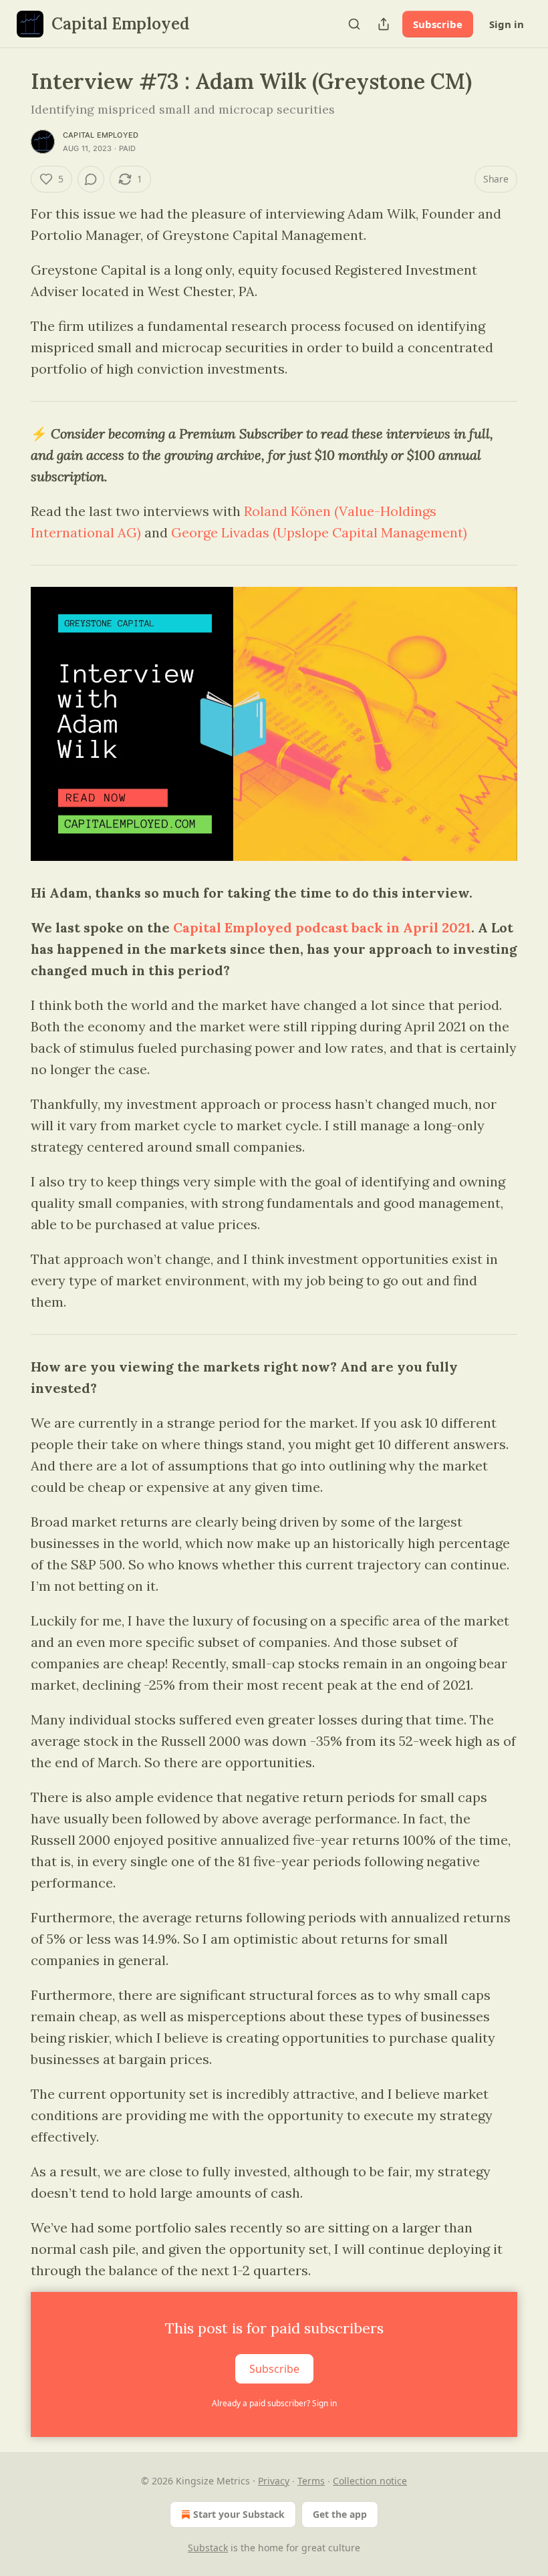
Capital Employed (101, 135)
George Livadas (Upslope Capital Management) (319, 532)
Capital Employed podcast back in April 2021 (322, 927)
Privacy (274, 2481)
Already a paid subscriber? (274, 2403)
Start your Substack (239, 2514)
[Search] (354, 24)
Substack (208, 2548)
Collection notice (370, 2481)
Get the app (340, 2514)
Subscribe (438, 24)
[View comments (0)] (91, 179)
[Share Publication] (384, 24)
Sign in (507, 24)
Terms (311, 2481)
